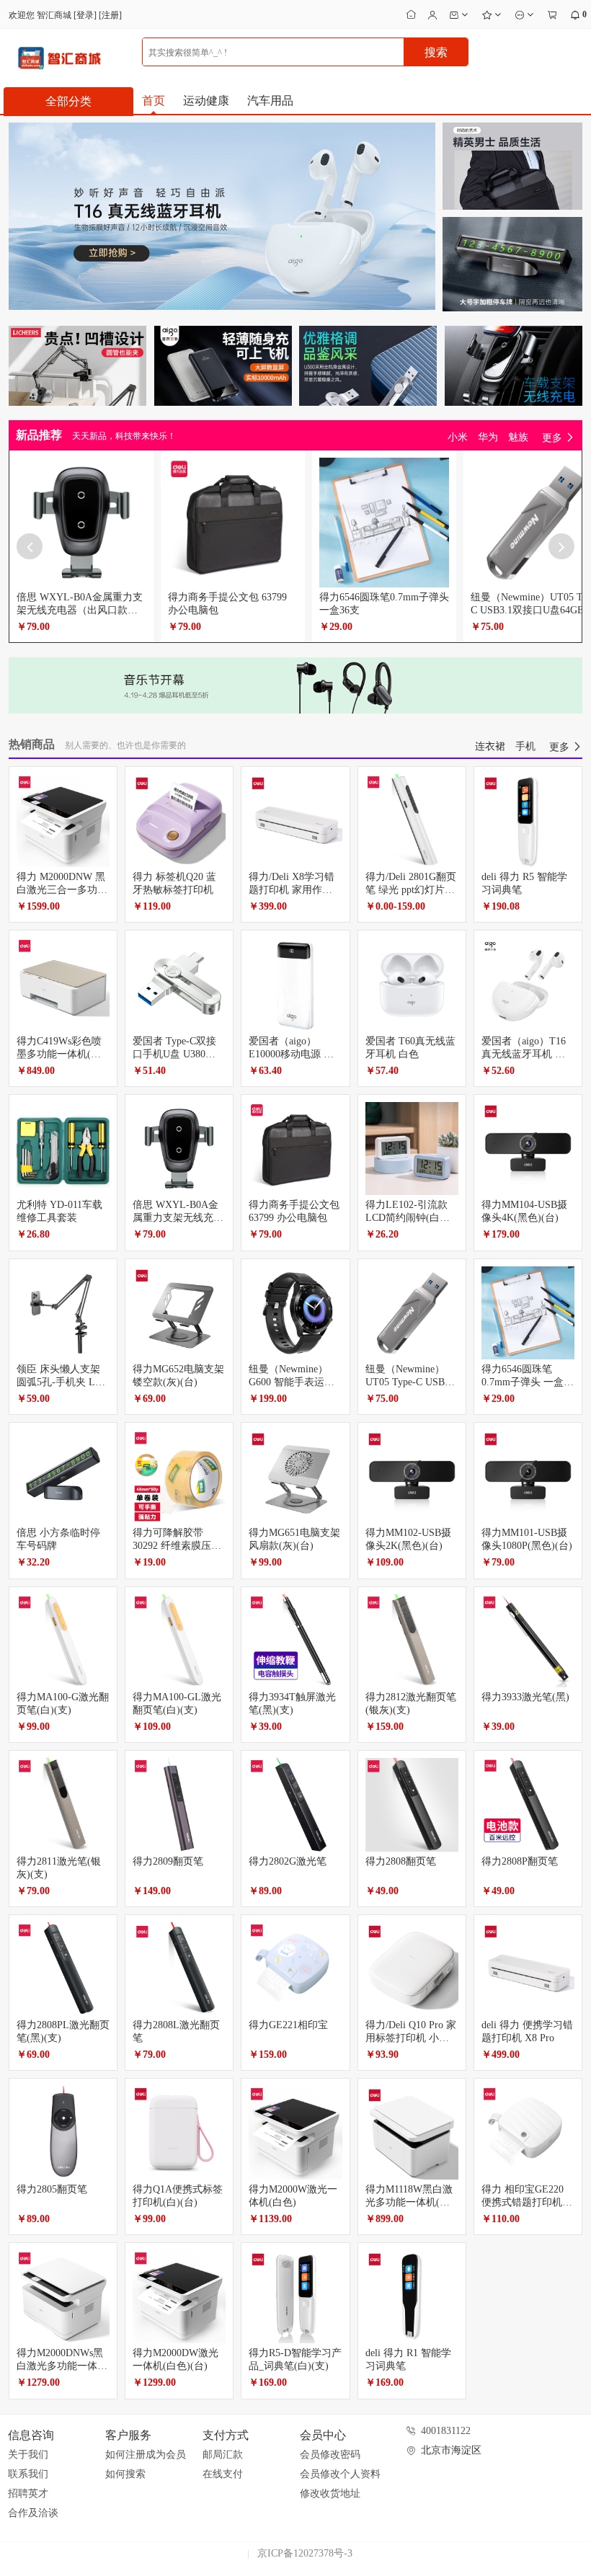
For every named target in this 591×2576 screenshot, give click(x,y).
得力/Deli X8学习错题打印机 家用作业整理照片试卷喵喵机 (294, 890)
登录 (85, 15)
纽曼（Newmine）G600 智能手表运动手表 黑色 (292, 1382)
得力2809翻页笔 (168, 1861)
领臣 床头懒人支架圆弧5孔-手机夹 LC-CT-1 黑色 (61, 1382)
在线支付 (223, 2474)
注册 (110, 15)
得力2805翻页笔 (52, 2189)
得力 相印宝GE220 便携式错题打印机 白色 (523, 2202)
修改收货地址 (330, 2493)
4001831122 (446, 2431)
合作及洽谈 (33, 2513)
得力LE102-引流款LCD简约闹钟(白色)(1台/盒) (409, 1218)
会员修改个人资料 (340, 2474)
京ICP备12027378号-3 (305, 2553)
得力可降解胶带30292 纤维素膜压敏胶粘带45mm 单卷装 (177, 1546)
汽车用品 (270, 101)
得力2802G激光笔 (288, 1861)
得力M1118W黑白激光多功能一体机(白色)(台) (409, 2202)
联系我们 (28, 2474)
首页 (154, 101)
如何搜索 (125, 2474)
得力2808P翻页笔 (520, 1861)
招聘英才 (28, 2493)
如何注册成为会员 (146, 2455)
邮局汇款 (223, 2455)
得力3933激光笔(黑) (525, 1697)
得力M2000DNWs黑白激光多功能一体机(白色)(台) (62, 2366)
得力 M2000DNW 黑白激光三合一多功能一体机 (62, 890)
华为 (488, 437)
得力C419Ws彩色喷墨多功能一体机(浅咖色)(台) (59, 1054)
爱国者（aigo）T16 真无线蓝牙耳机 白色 (524, 1054)
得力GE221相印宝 (288, 2025)
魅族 (518, 437)
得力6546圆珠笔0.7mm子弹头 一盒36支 (528, 1382)
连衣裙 (490, 746)
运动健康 (206, 101)
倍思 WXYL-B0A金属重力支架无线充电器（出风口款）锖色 (80, 610)
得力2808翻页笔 (401, 1861)
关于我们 (28, 2455)
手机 (525, 746)
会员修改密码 (330, 2455)
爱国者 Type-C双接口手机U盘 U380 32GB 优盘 (174, 1054)
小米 (458, 437)
